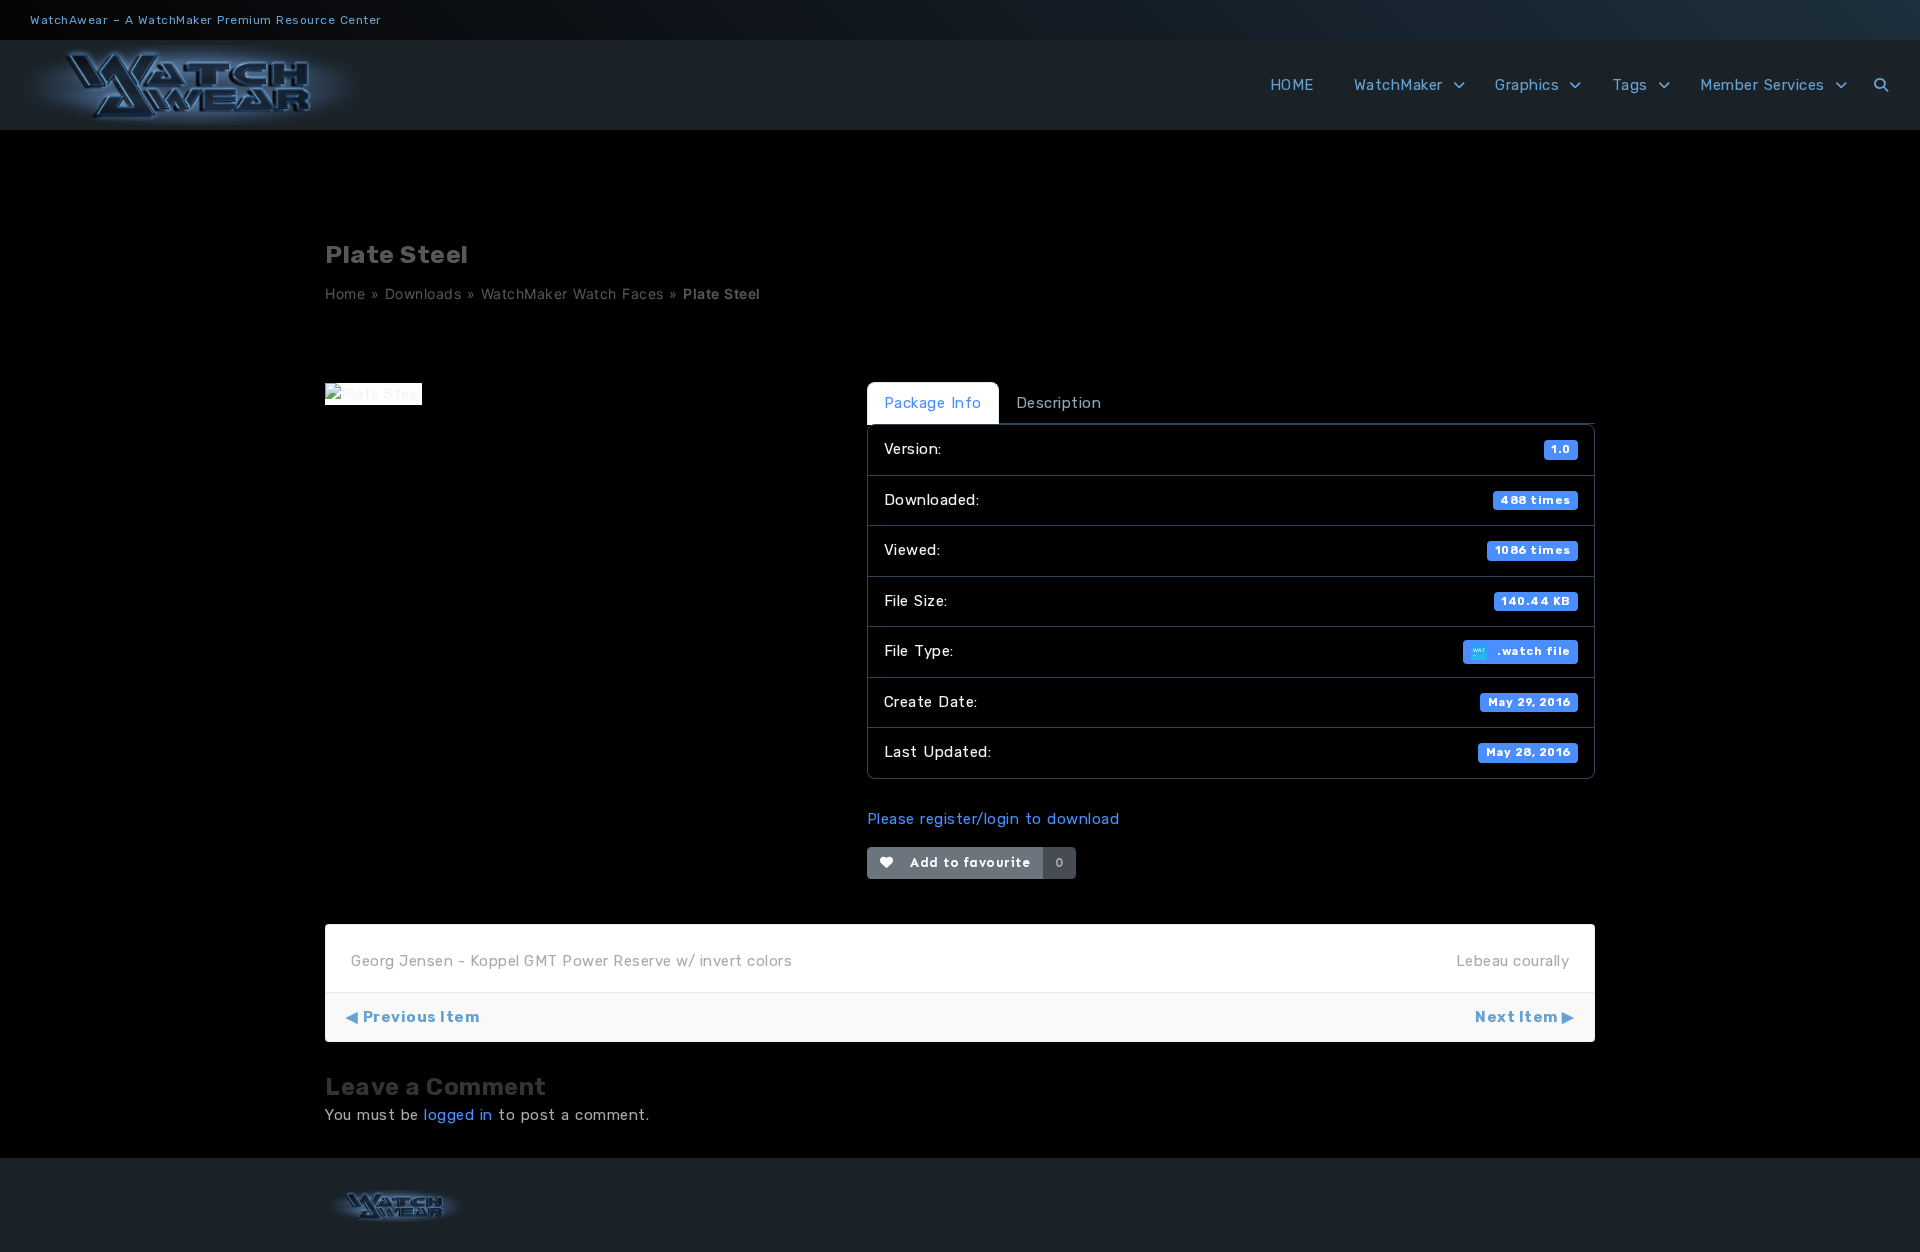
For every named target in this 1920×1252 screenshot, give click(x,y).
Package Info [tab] (933, 403)
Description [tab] (1059, 403)
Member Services (1762, 85)
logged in (458, 1115)
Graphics (1527, 85)
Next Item (1516, 1017)
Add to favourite (965, 862)
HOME (1292, 85)
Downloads (423, 293)
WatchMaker (1398, 85)
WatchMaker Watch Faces (572, 293)
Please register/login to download (993, 819)
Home (345, 293)
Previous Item (421, 1017)
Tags (1630, 85)
